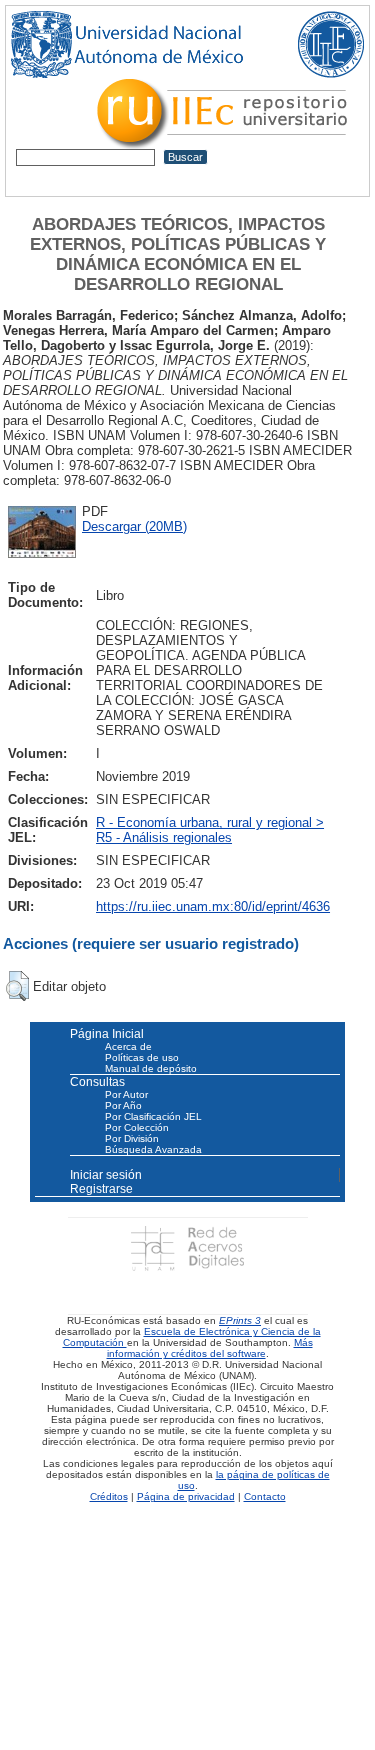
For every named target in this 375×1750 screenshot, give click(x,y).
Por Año (123, 1105)
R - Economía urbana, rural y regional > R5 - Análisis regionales (210, 830)
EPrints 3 (240, 1320)
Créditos (109, 1496)
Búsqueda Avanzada (153, 1149)
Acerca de (128, 1046)
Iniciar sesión (106, 1175)
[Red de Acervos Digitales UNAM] (187, 1248)
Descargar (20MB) (134, 526)
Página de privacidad (186, 1496)
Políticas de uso (142, 1057)
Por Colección (137, 1127)
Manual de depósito (151, 1068)
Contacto (265, 1496)
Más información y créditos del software (210, 1348)
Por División (132, 1138)
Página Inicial (107, 1034)
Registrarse (101, 1189)
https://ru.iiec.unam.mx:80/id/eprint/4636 (213, 906)
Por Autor (126, 1094)
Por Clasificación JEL (153, 1116)
